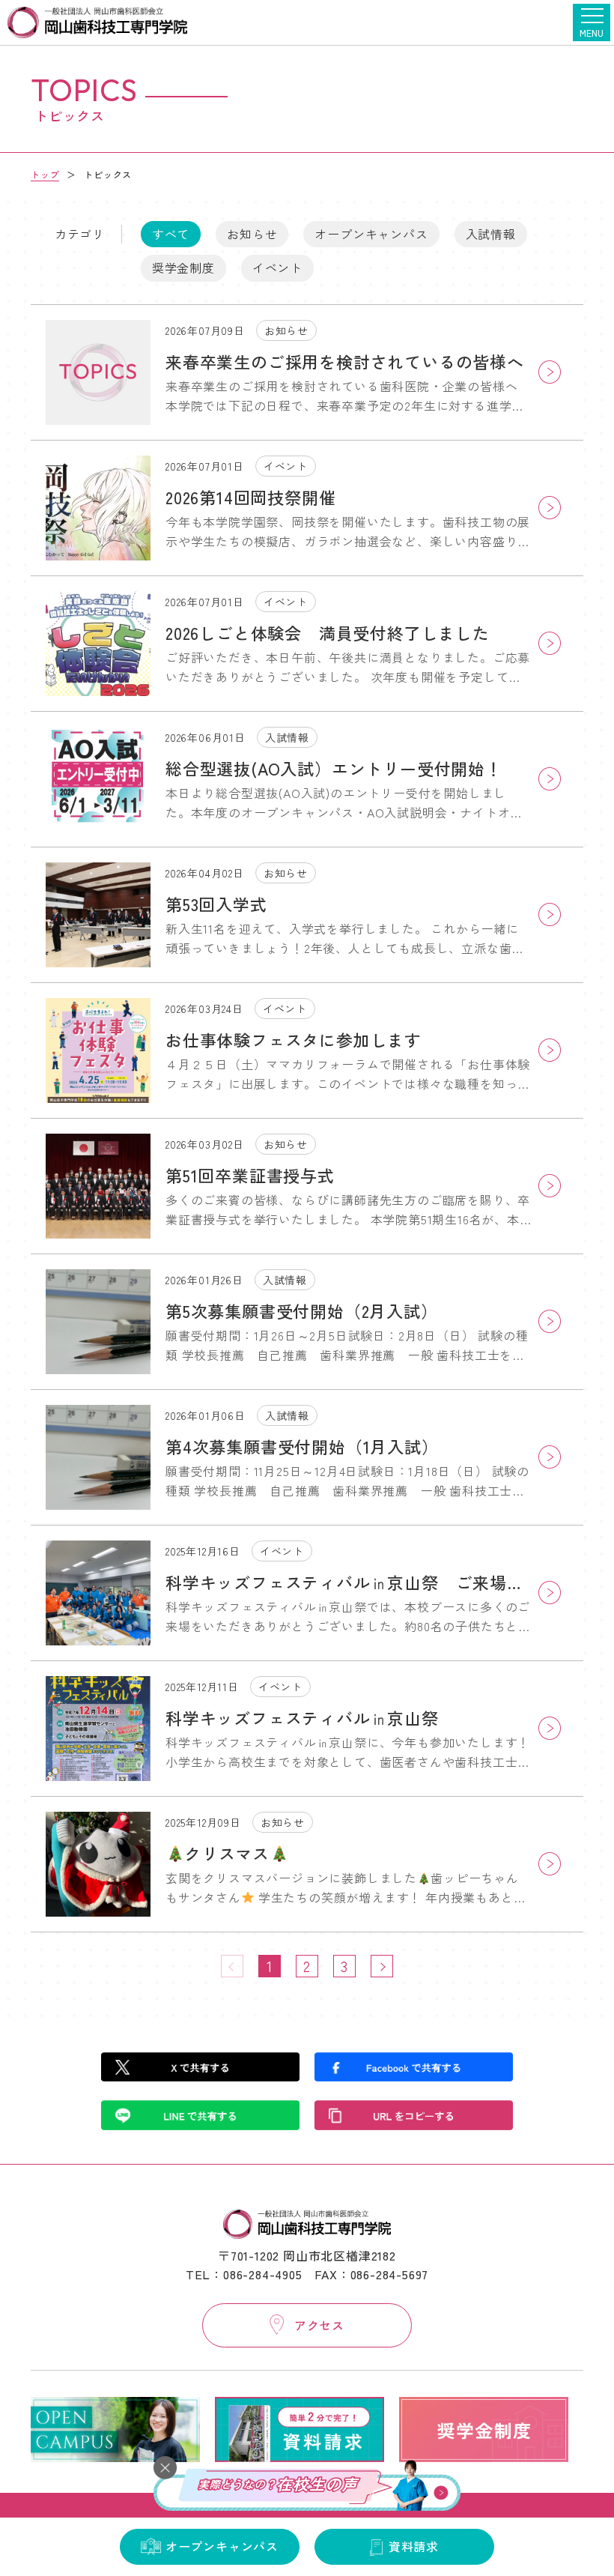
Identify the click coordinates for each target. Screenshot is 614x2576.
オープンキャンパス (371, 234)
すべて (171, 234)
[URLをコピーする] (414, 2115)
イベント (277, 267)
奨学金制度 (183, 267)
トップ (45, 174)
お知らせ (252, 234)
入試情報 (491, 234)
